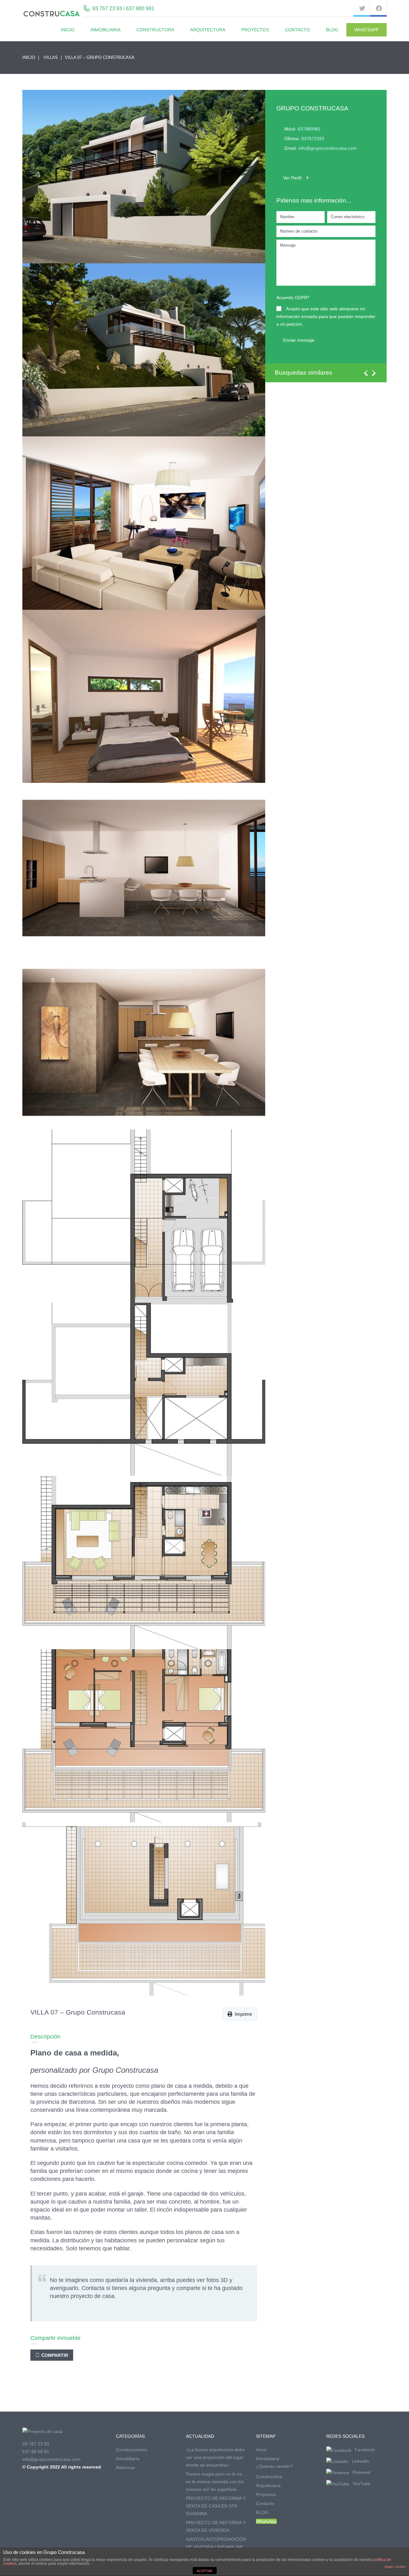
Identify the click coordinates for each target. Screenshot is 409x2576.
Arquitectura (208, 30)
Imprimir (242, 2014)
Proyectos (255, 30)
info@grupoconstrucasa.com (328, 148)
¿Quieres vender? (274, 2466)
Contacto (297, 30)
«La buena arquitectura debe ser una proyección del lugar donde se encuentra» (215, 2457)
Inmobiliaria (105, 30)
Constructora (155, 30)
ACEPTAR (204, 2571)
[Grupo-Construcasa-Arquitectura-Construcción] (144, 177)
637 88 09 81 (36, 2452)
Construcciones (132, 2450)
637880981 (309, 129)
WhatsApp (367, 30)
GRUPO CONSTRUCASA (312, 108)
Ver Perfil (292, 178)
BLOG (332, 30)
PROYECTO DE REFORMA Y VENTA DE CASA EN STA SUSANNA (216, 2506)
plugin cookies (395, 2567)
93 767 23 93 (36, 2444)
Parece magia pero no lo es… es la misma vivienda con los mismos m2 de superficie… (216, 2482)
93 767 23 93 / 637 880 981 (123, 8)
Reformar (126, 2468)
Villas (51, 57)
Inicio (68, 30)
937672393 (313, 139)
